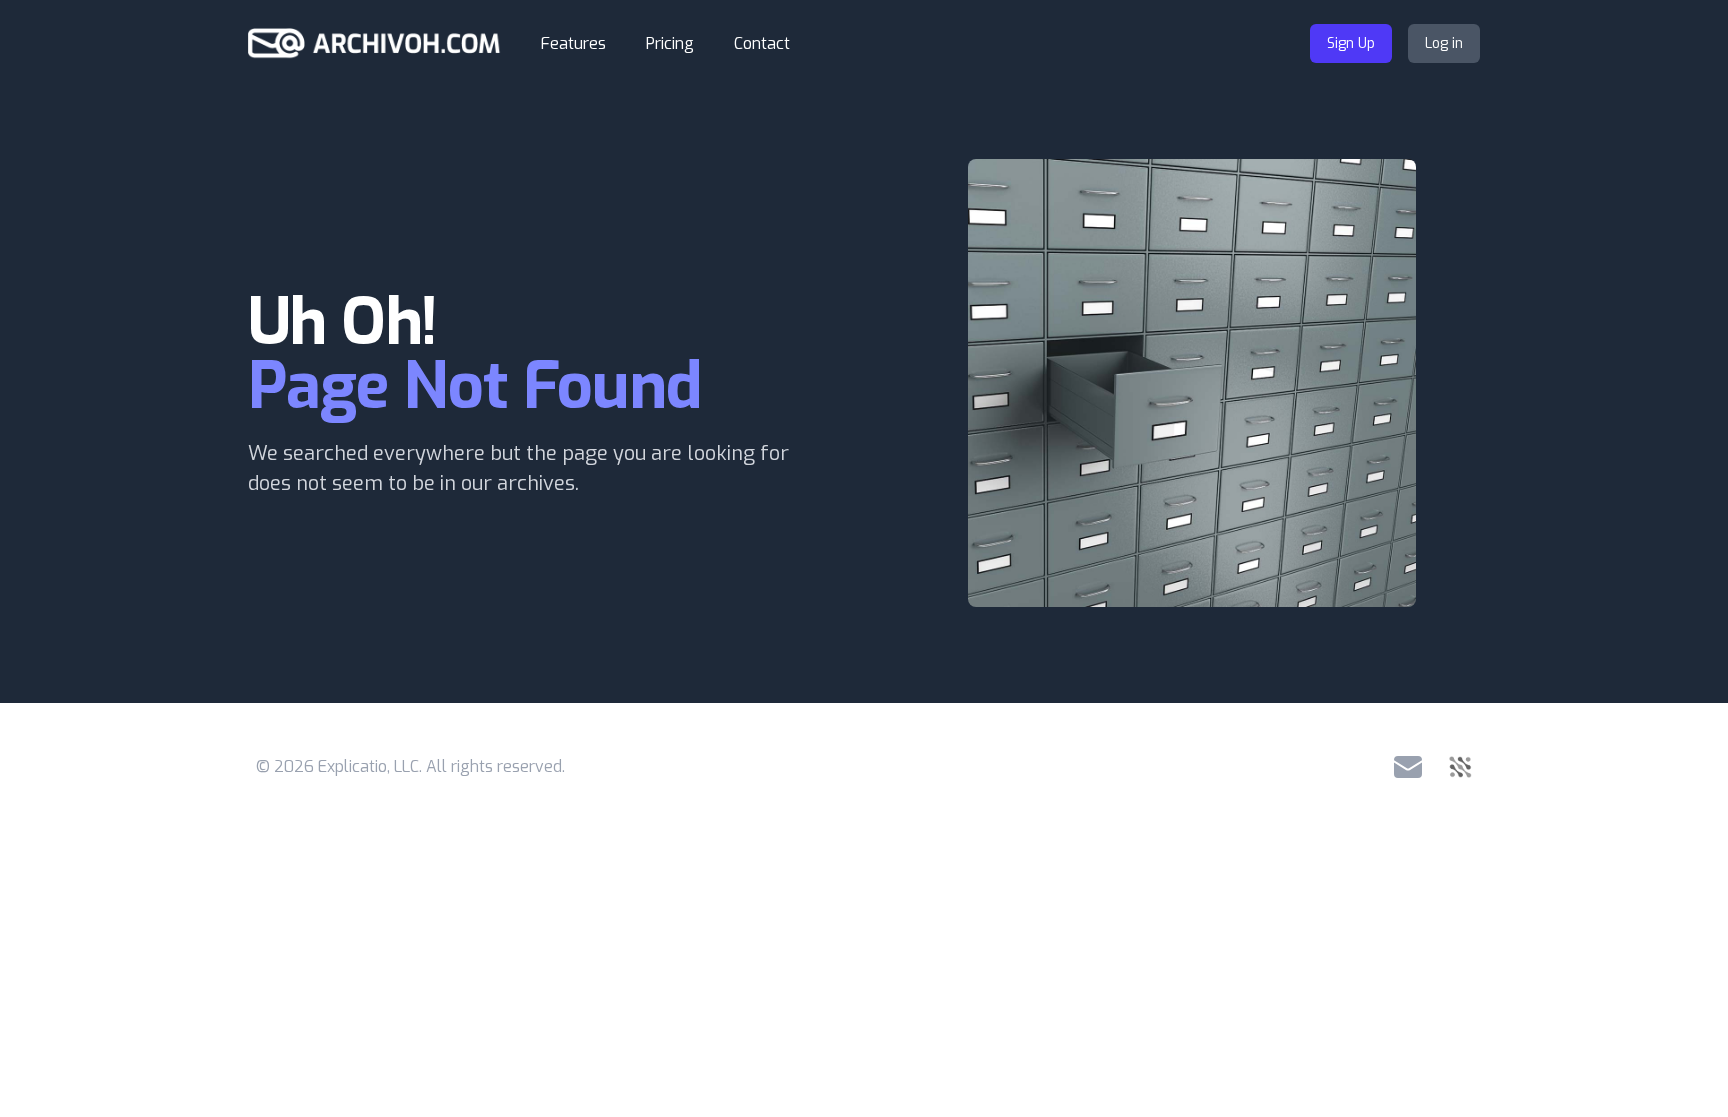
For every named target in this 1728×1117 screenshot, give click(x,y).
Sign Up (1351, 43)
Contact (762, 43)
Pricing (670, 43)
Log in (1444, 43)
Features (573, 43)
